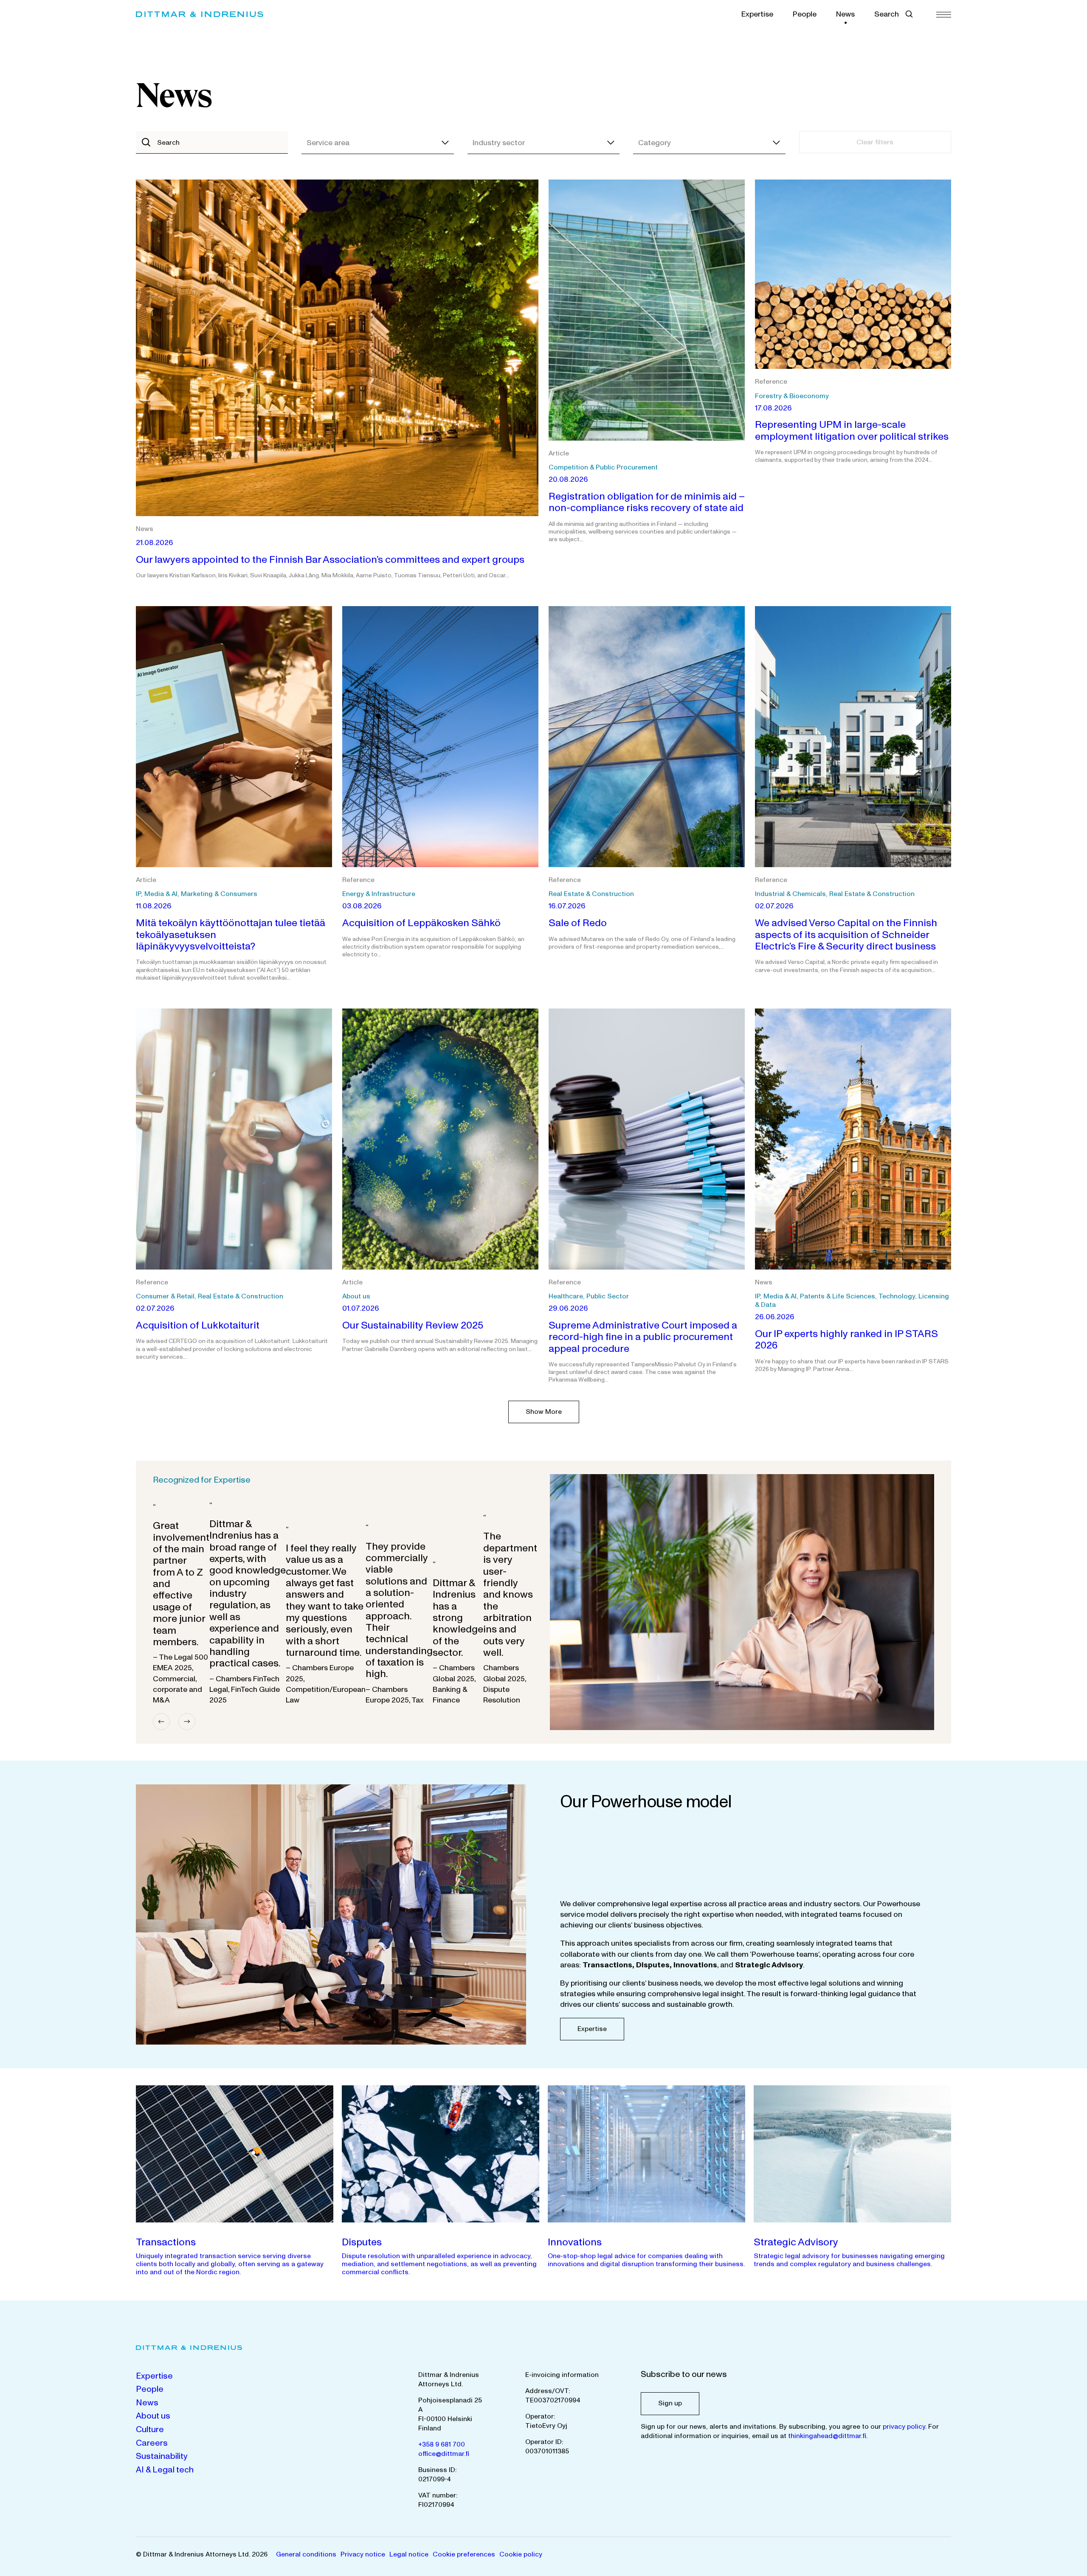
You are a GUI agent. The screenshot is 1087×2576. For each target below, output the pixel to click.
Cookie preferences (464, 2554)
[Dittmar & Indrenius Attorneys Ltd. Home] (200, 14)
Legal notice (409, 2554)
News (845, 14)
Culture (150, 2430)
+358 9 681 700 (442, 2444)
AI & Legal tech (165, 2470)
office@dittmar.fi (444, 2454)
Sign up (670, 2403)
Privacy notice (363, 2554)
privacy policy (904, 2427)
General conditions (306, 2554)
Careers (152, 2443)
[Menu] (944, 14)
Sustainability (162, 2456)
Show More (544, 1412)
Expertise (757, 14)
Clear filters (875, 142)
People (805, 14)
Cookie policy (521, 2554)
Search (887, 14)
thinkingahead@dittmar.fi (827, 2436)
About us (153, 2416)
